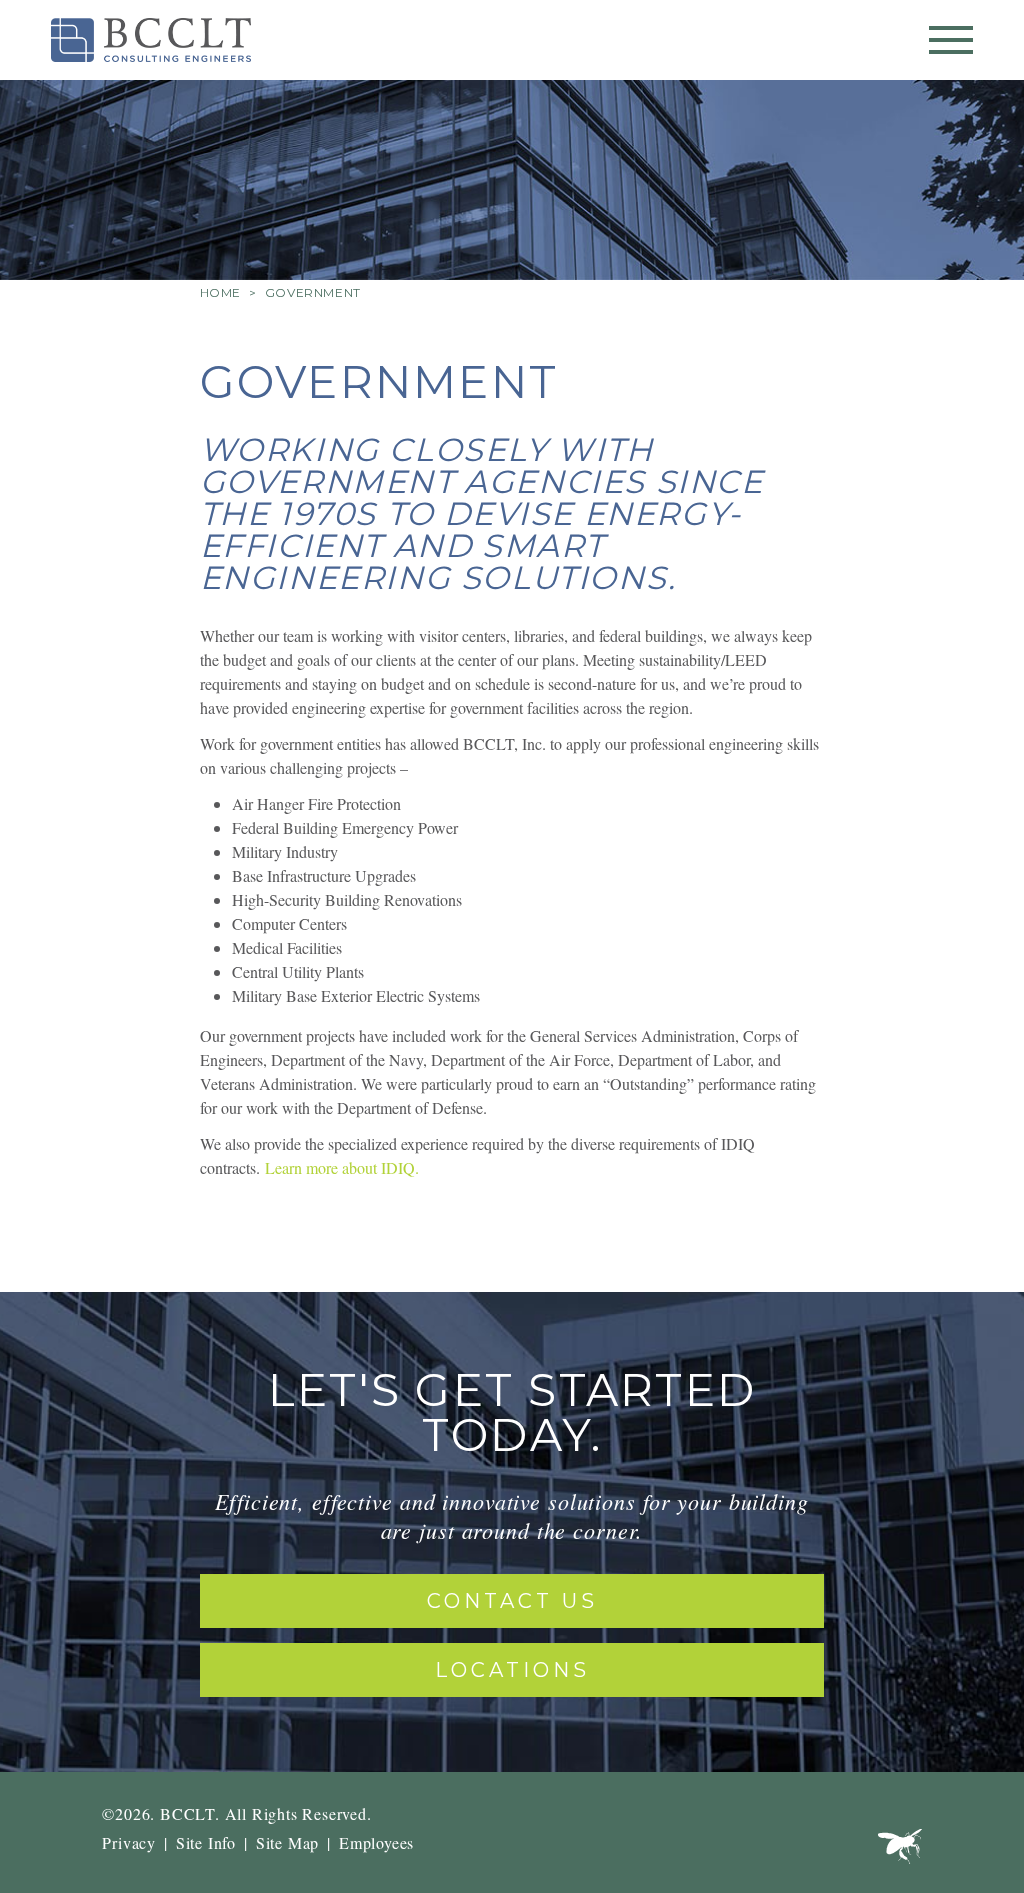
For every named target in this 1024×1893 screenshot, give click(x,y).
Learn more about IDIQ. (342, 1167)
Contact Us (512, 1601)
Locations (512, 1670)
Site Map (287, 1842)
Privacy (129, 1842)
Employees (376, 1842)
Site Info (206, 1842)
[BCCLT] (151, 40)
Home (220, 292)
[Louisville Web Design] (900, 1851)
